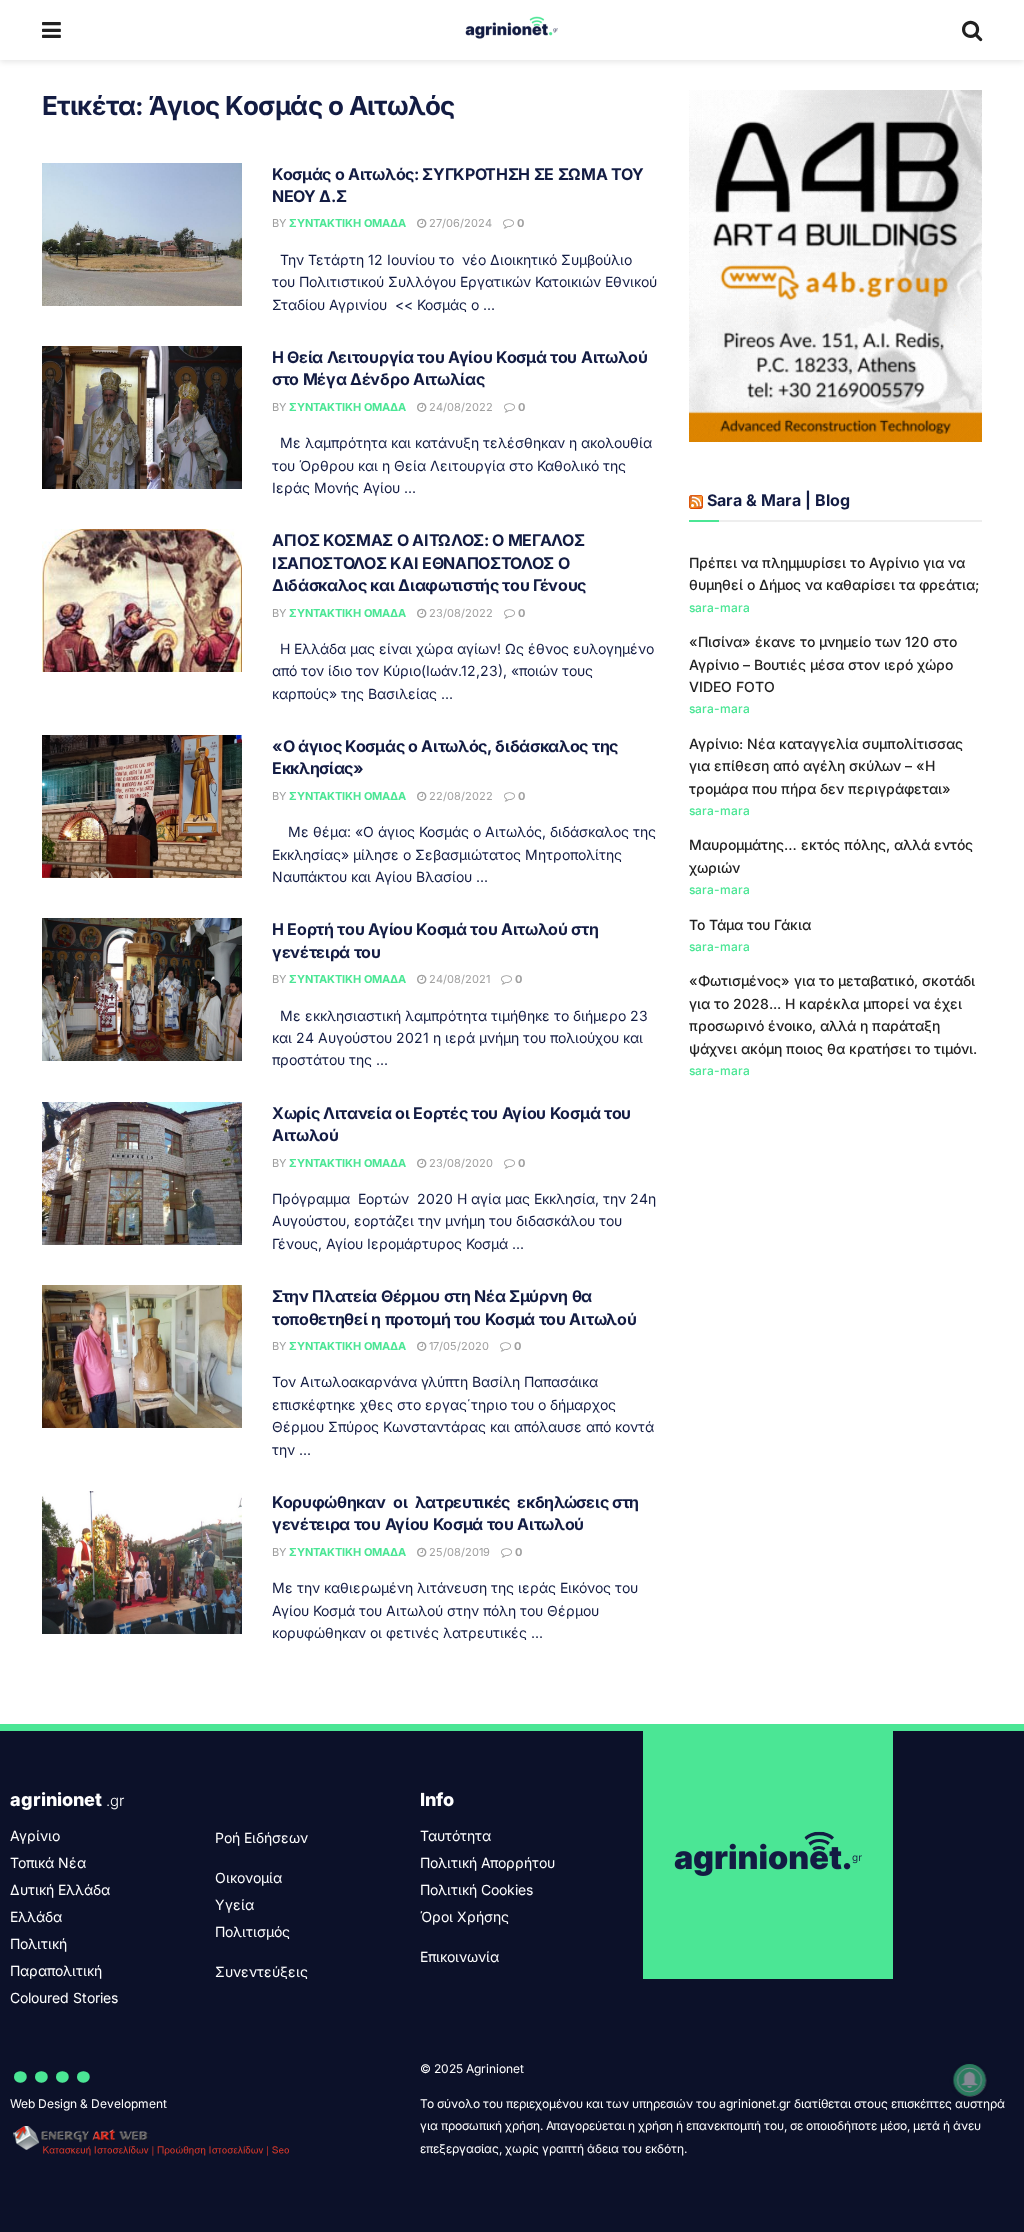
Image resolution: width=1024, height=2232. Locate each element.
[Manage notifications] (970, 2080)
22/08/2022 (459, 796)
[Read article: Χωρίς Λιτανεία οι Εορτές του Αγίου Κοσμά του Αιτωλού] (142, 1173)
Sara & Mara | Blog (778, 500)
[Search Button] (972, 30)
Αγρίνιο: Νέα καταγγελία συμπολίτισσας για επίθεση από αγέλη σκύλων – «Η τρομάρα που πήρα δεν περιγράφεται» (826, 766)
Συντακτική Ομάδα (347, 223)
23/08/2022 (459, 613)
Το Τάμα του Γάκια (750, 924)
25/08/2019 (458, 1552)
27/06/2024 (459, 223)
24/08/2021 (458, 979)
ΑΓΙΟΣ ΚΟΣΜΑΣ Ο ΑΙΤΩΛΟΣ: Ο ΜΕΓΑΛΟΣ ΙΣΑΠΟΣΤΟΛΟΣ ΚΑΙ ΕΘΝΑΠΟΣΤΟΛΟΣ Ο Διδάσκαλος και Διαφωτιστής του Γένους (429, 562)
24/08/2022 (459, 407)
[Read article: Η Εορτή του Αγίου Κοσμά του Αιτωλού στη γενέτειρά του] (142, 989)
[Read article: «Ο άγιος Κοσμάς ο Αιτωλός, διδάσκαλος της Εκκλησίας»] (142, 806)
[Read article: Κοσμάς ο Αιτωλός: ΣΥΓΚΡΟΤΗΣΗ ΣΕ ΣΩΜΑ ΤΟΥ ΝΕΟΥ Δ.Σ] (142, 234)
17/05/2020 (457, 1346)
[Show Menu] (51, 30)
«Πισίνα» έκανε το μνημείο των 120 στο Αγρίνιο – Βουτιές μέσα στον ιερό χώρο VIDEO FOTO (823, 664)
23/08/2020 (459, 1163)
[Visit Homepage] (512, 30)
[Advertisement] (835, 1248)
